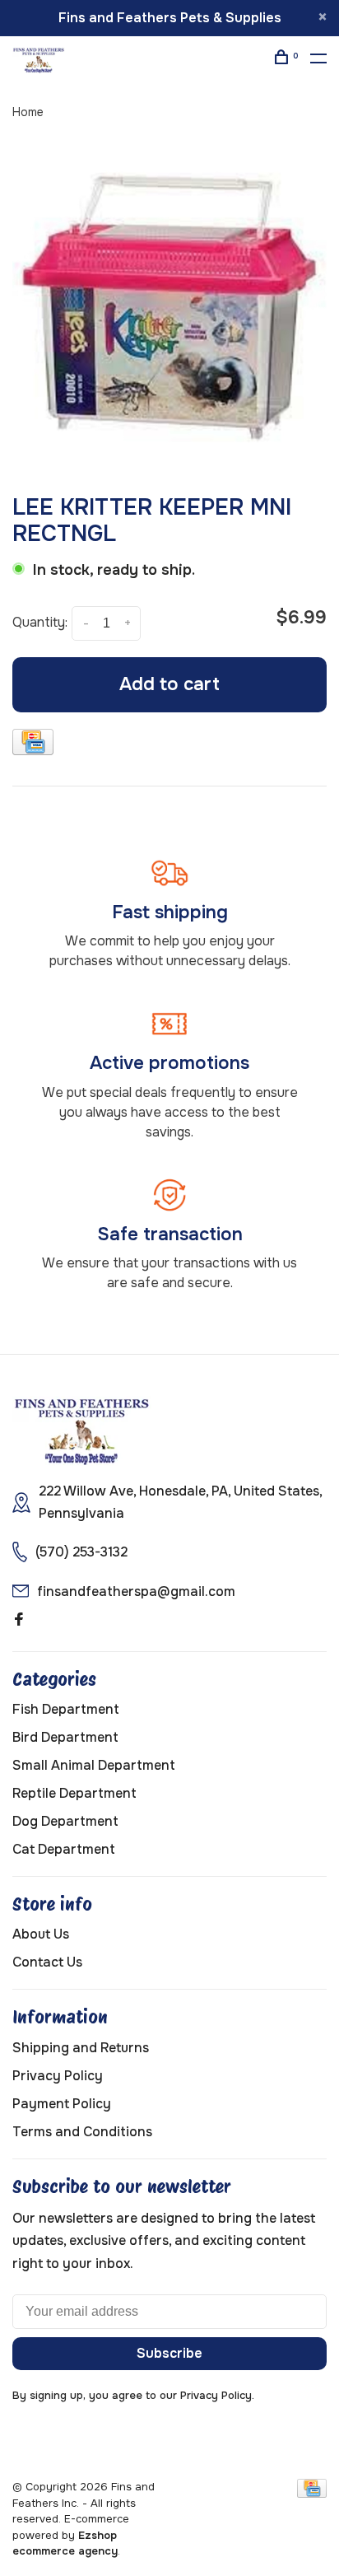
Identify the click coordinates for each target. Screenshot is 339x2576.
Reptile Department (74, 1793)
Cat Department (64, 1849)
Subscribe (169, 2353)
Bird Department (65, 1737)
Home (28, 112)
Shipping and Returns (81, 2048)
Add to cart (169, 684)
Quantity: (40, 622)
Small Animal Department (94, 1765)
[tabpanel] (169, 308)
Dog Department (65, 1821)
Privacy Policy (58, 2076)
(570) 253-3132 (81, 1552)
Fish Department (66, 1709)
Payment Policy (62, 2104)
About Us (41, 1934)
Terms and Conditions (82, 2132)
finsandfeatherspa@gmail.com (136, 1591)
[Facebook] (19, 1620)
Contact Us (47, 1962)
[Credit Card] (33, 745)
